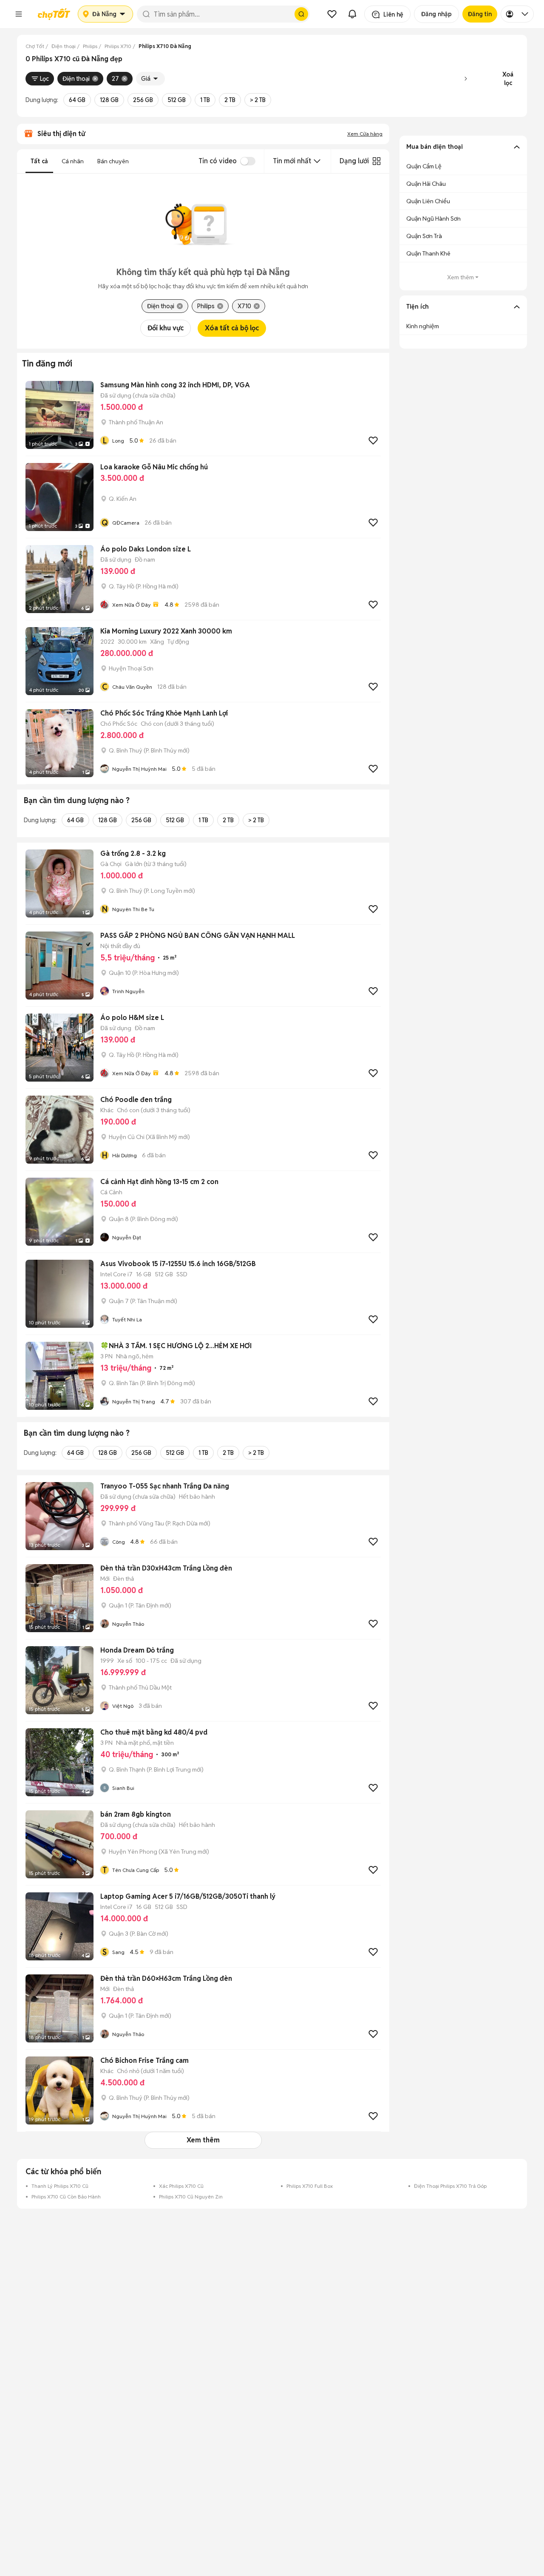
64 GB (77, 100)
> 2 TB (258, 100)
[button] (19, 14)
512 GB (177, 100)
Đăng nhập (436, 14)
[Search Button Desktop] (301, 14)
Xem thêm (203, 2140)
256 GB (143, 100)
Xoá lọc (508, 79)
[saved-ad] (332, 14)
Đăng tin (480, 14)
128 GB (109, 100)
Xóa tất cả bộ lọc (232, 328)
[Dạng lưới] (377, 161)
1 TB (205, 100)
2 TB (230, 100)
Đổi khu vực (166, 328)
